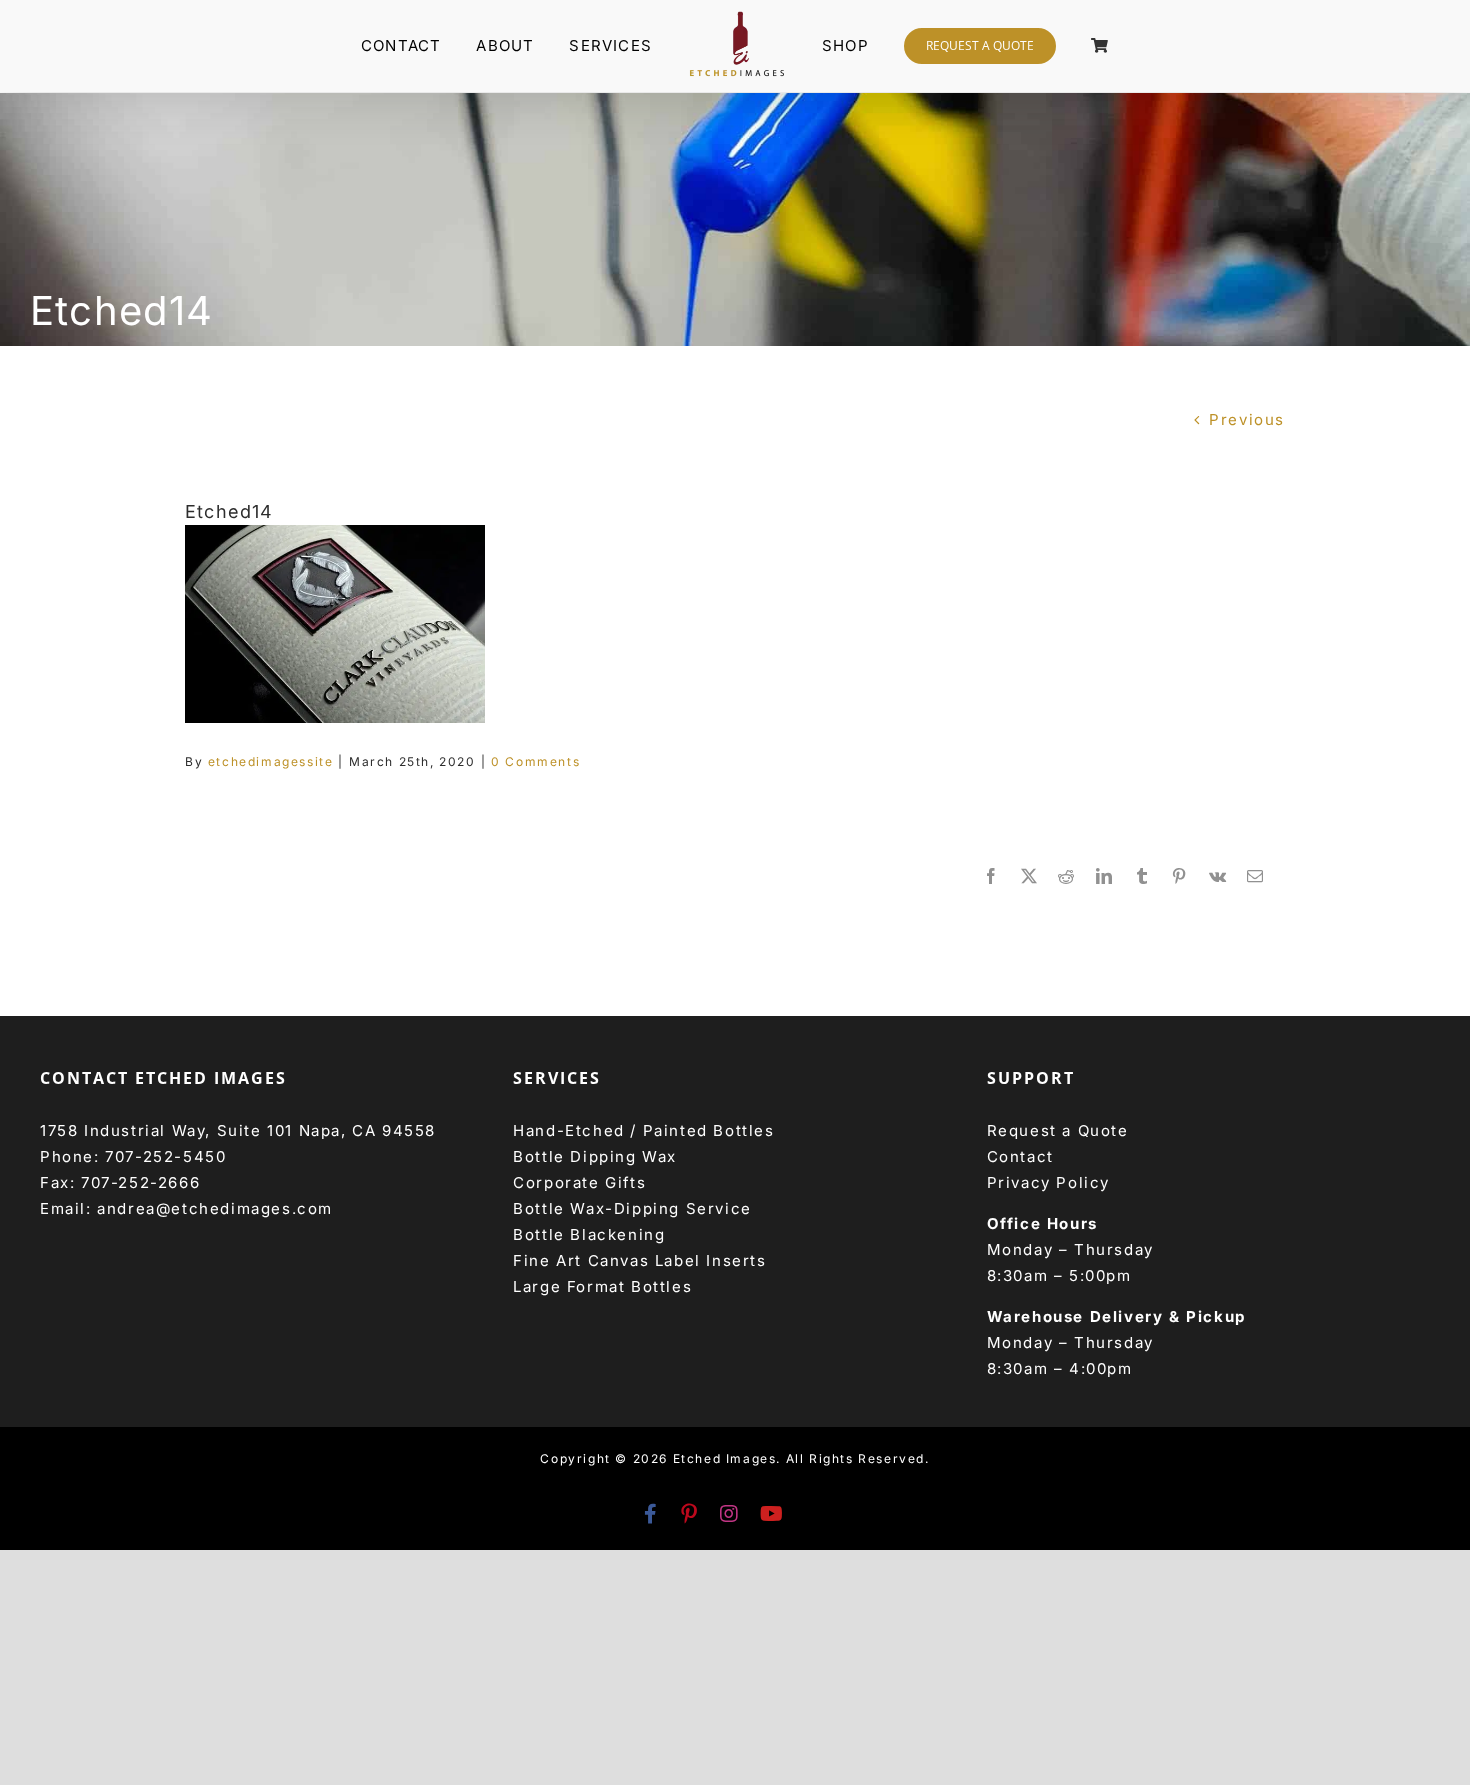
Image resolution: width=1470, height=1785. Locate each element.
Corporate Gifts (579, 1182)
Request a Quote (1058, 1130)
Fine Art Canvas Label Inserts (639, 1260)
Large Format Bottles (602, 1286)
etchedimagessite (271, 761)
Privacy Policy (1048, 1182)
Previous (1247, 419)
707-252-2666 (140, 1182)
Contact (1020, 1156)
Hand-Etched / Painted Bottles (643, 1130)
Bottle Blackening (589, 1234)
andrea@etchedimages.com (215, 1208)
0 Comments (535, 761)
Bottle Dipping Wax (595, 1156)
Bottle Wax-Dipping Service (632, 1208)
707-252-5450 (165, 1156)
